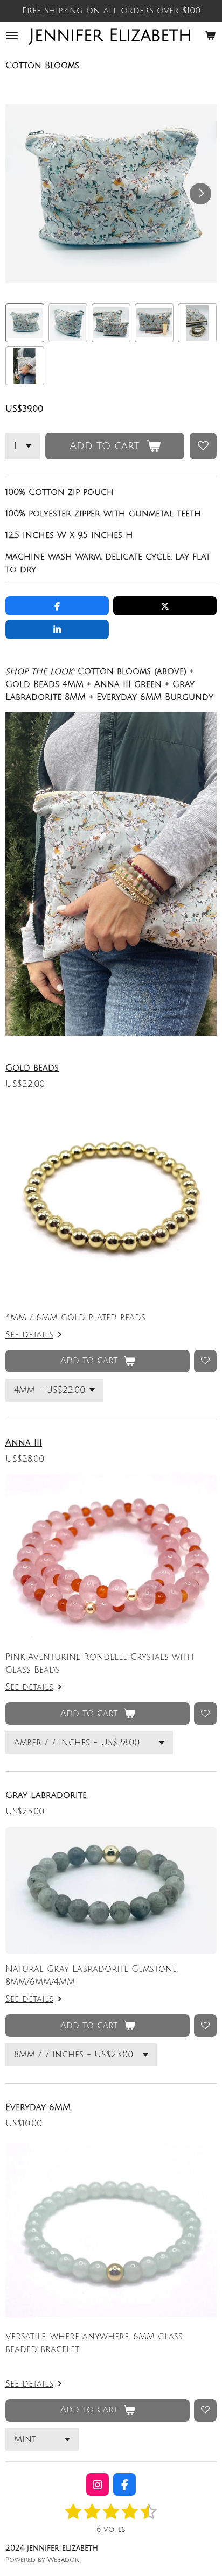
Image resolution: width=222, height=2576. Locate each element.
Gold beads (32, 1068)
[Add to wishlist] (203, 446)
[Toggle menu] (12, 36)
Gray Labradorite (46, 1795)
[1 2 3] (23, 446)
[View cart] (210, 36)
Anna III (24, 1443)
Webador (63, 2560)
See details (29, 1335)
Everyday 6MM (38, 2107)
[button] (25, 323)
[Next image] (200, 194)
